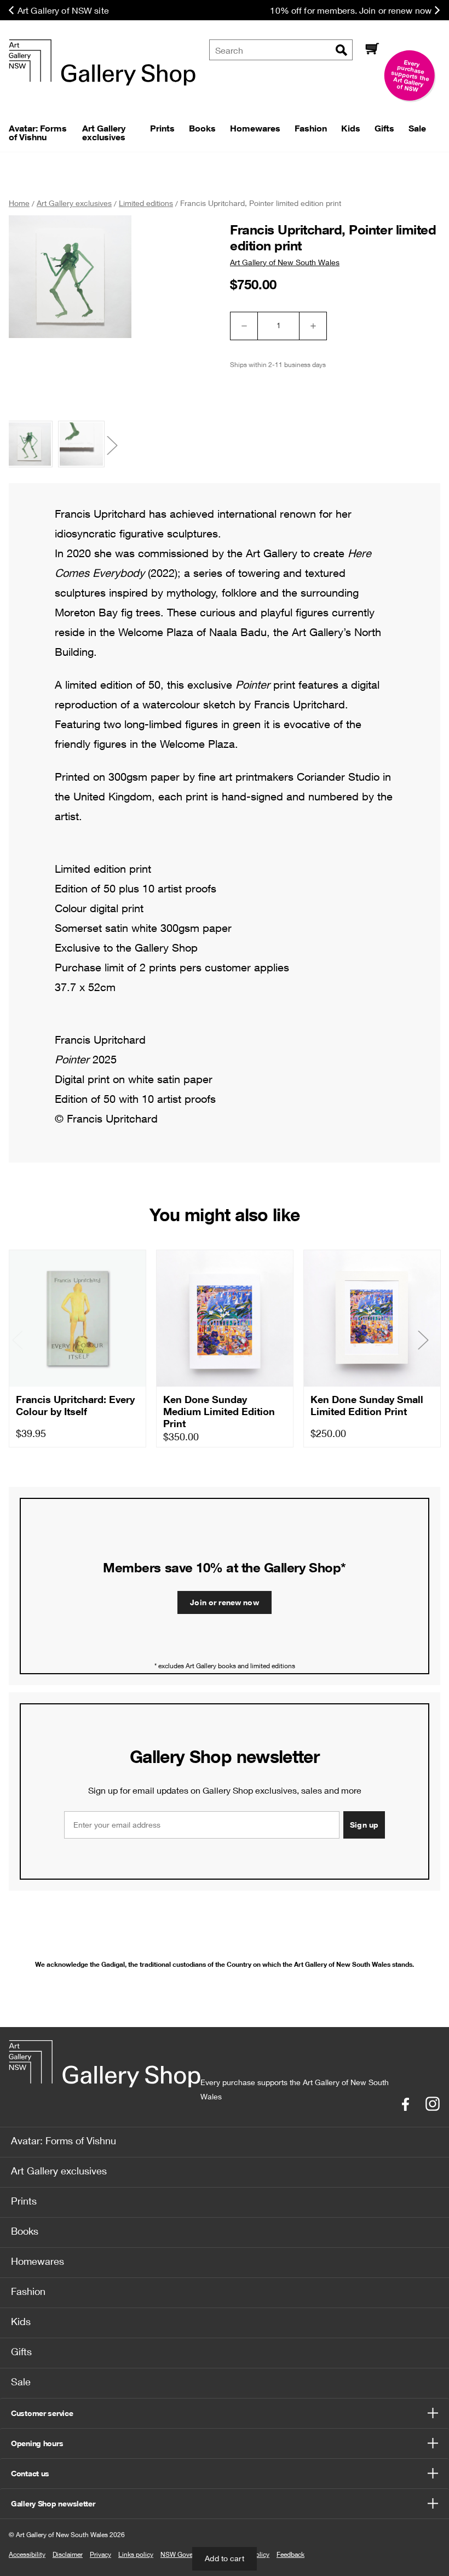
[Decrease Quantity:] (244, 326)
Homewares (38, 2261)
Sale (21, 2382)
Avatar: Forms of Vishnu (64, 2140)
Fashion (28, 2291)
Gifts (21, 2351)
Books (25, 2231)
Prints (24, 2201)
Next (118, 446)
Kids (21, 2321)
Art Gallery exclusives (59, 2171)
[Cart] (372, 50)
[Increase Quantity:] (313, 326)
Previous (28, 446)
